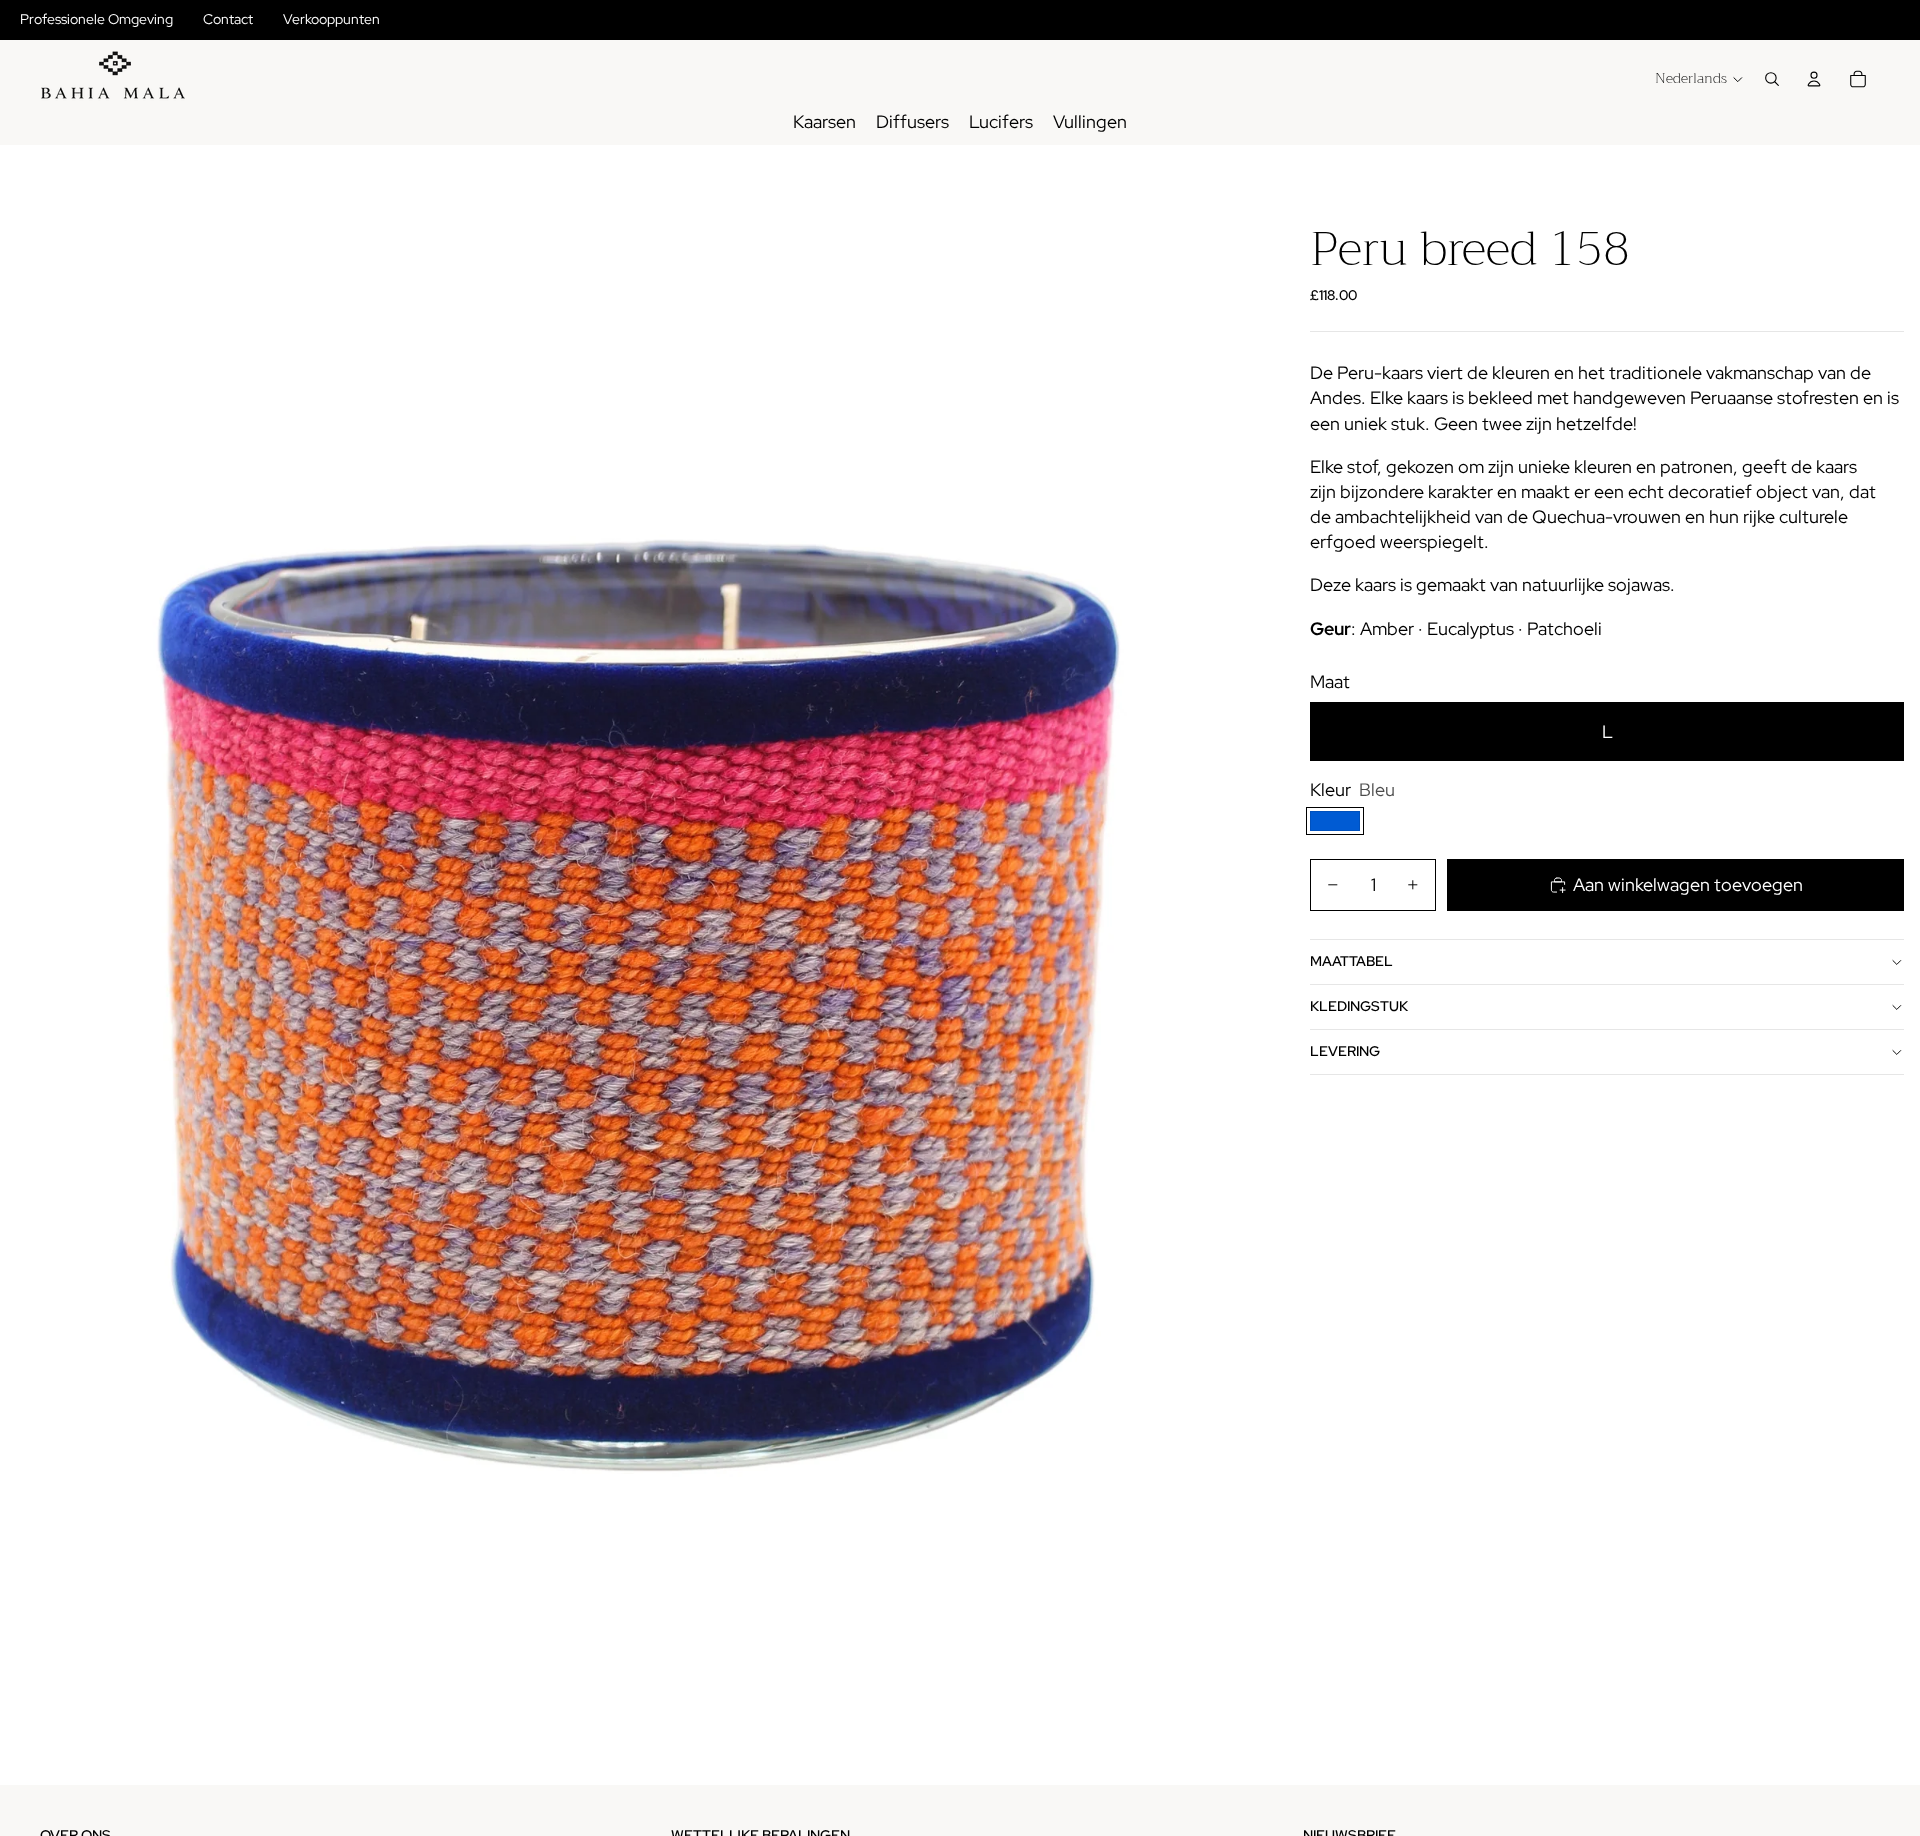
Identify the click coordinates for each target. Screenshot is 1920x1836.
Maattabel (1351, 961)
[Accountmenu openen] (1814, 79)
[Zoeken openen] (1772, 79)
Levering (1345, 1051)
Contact (228, 19)
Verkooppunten (331, 19)
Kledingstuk (1359, 1006)
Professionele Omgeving (96, 19)
